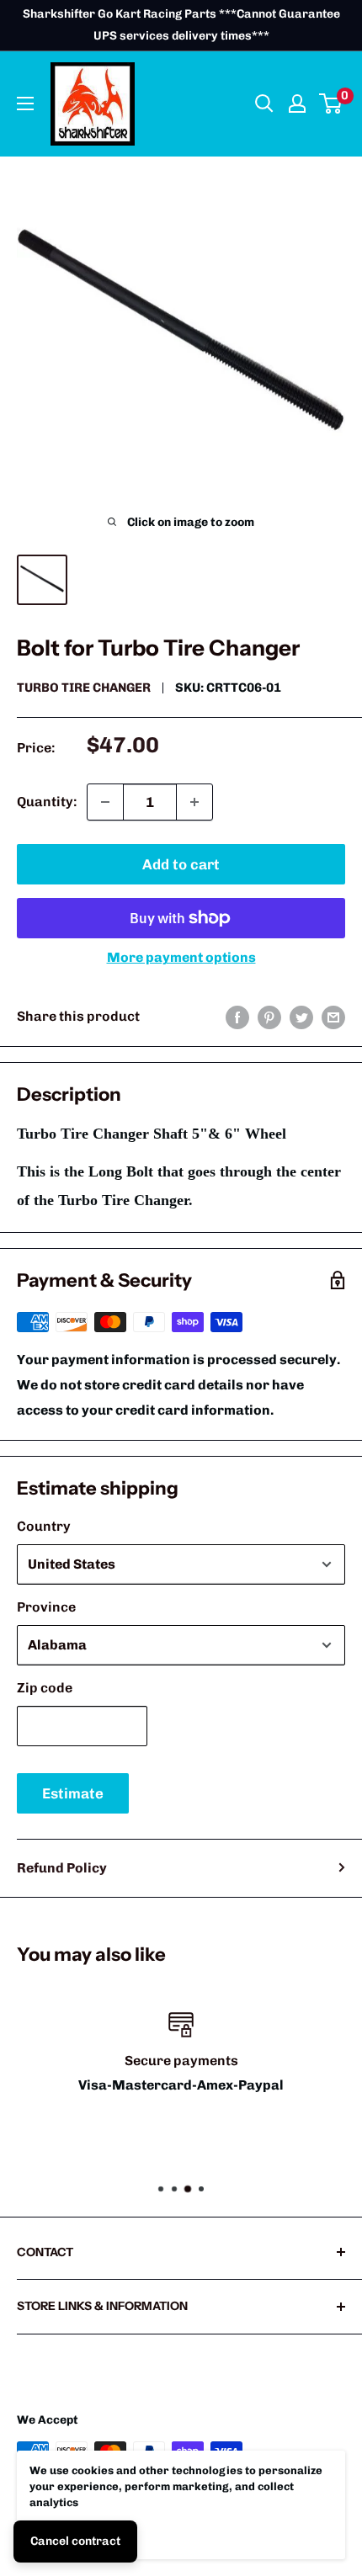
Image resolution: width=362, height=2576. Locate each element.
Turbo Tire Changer (84, 688)
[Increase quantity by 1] (194, 802)
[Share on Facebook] (237, 1017)
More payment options (181, 957)
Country (44, 1526)
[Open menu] (25, 104)
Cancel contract (75, 2541)
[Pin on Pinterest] (269, 1017)
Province (46, 1607)
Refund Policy (62, 1868)
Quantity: (47, 802)
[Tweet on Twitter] (301, 1017)
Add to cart (181, 864)
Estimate (73, 1793)
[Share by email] (333, 1017)
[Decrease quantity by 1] (105, 802)
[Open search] (264, 104)
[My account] (297, 104)
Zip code (45, 1688)
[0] (331, 104)
